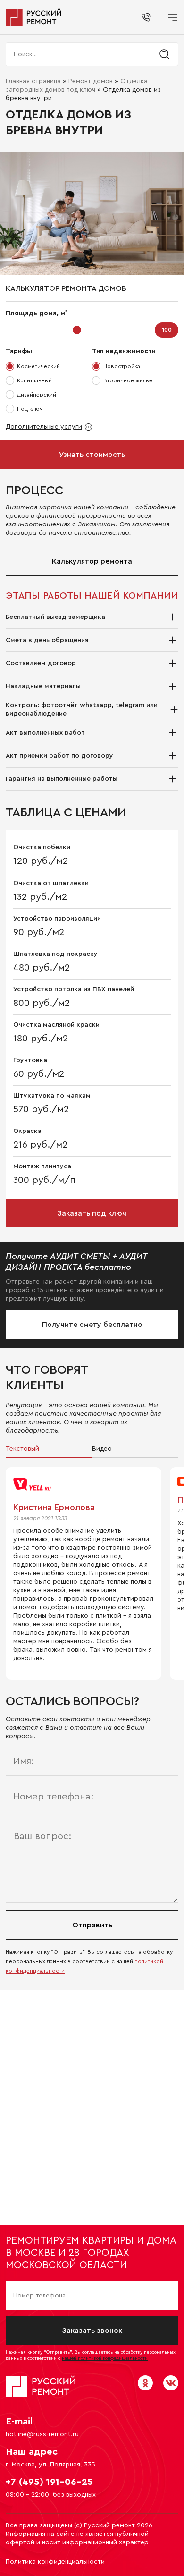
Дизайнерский (37, 395)
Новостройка (122, 366)
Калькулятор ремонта (92, 561)
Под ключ (30, 409)
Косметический (38, 366)
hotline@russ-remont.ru (42, 2434)
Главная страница (33, 81)
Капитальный (34, 380)
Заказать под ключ (92, 1213)
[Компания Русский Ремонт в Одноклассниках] (145, 2383)
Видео (102, 1449)
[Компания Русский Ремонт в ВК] (171, 2383)
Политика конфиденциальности (55, 2562)
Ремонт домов (91, 81)
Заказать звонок (92, 2331)
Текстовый (22, 1449)
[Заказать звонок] (146, 17)
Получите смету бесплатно (92, 1325)
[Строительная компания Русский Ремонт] (34, 17)
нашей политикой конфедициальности (105, 2358)
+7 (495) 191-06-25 (49, 2482)
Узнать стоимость (92, 455)
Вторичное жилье (128, 380)
